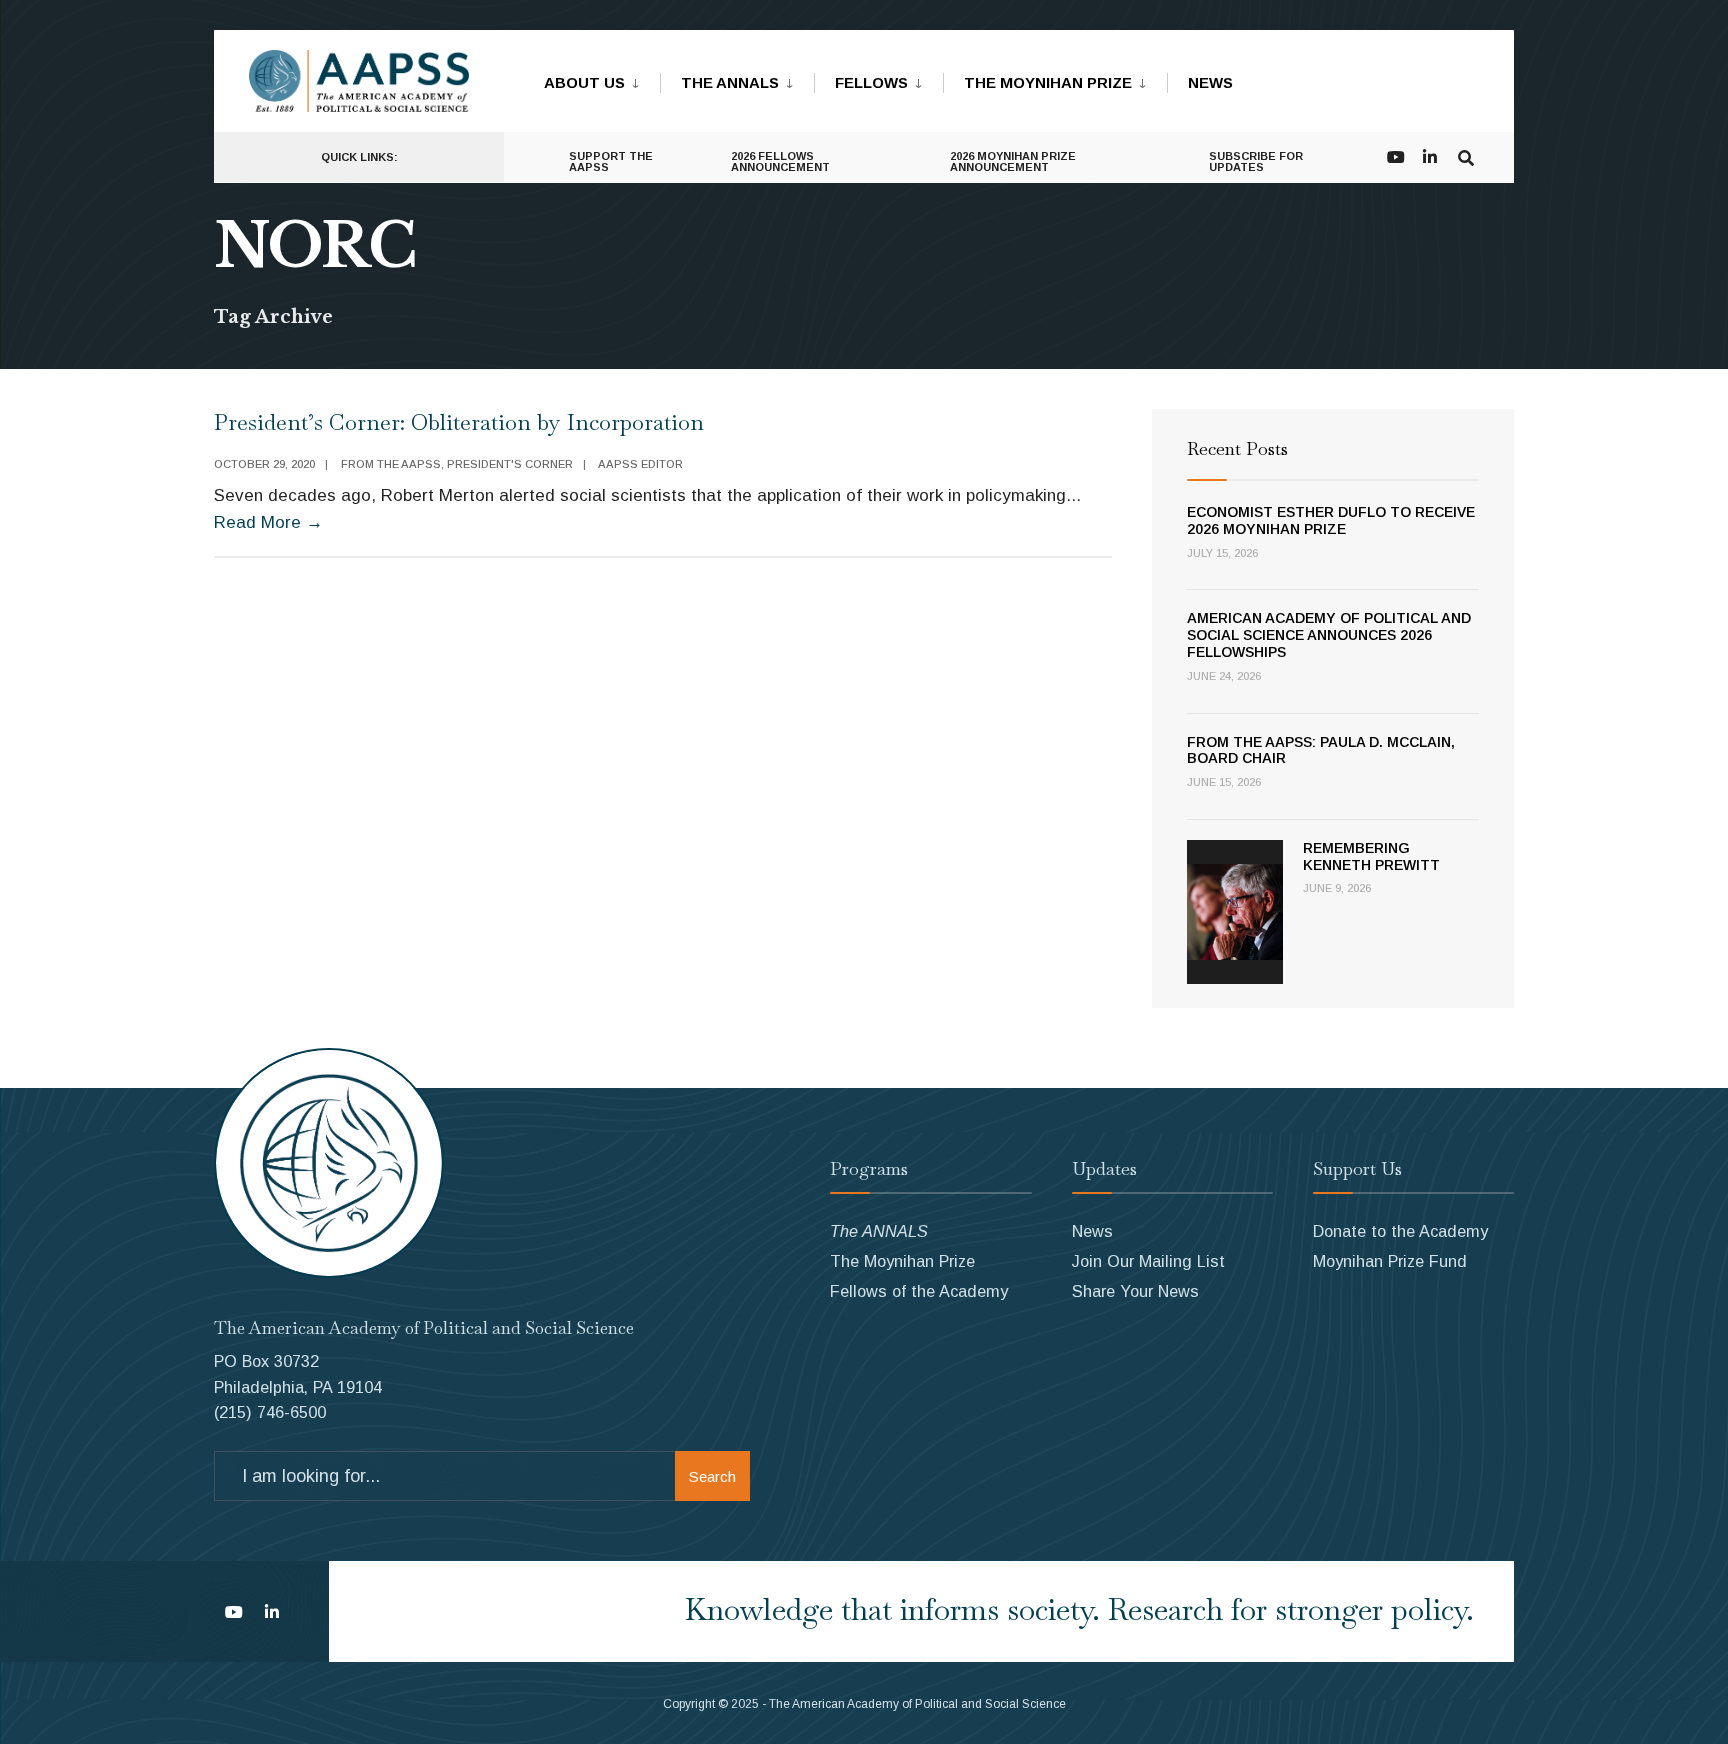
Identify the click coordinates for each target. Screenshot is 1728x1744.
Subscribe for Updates (1256, 161)
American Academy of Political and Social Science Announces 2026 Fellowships (1329, 635)
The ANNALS (730, 82)
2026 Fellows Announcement (780, 161)
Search (712, 1476)
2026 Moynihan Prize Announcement (1013, 161)
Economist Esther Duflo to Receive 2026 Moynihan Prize (1331, 520)
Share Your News (1135, 1291)
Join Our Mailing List (1148, 1261)
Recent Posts (1237, 448)
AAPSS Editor (640, 464)
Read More (268, 522)
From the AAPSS (391, 464)
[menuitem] (602, 79)
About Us (584, 82)
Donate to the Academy (1400, 1231)
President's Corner (510, 464)
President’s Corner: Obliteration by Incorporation (459, 422)
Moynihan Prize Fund (1390, 1261)
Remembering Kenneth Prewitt (1371, 856)
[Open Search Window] (1466, 155)
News (1210, 82)
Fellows (871, 82)
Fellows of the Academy (919, 1291)
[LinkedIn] (1430, 155)
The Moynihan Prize (1048, 82)
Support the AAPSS (611, 161)
